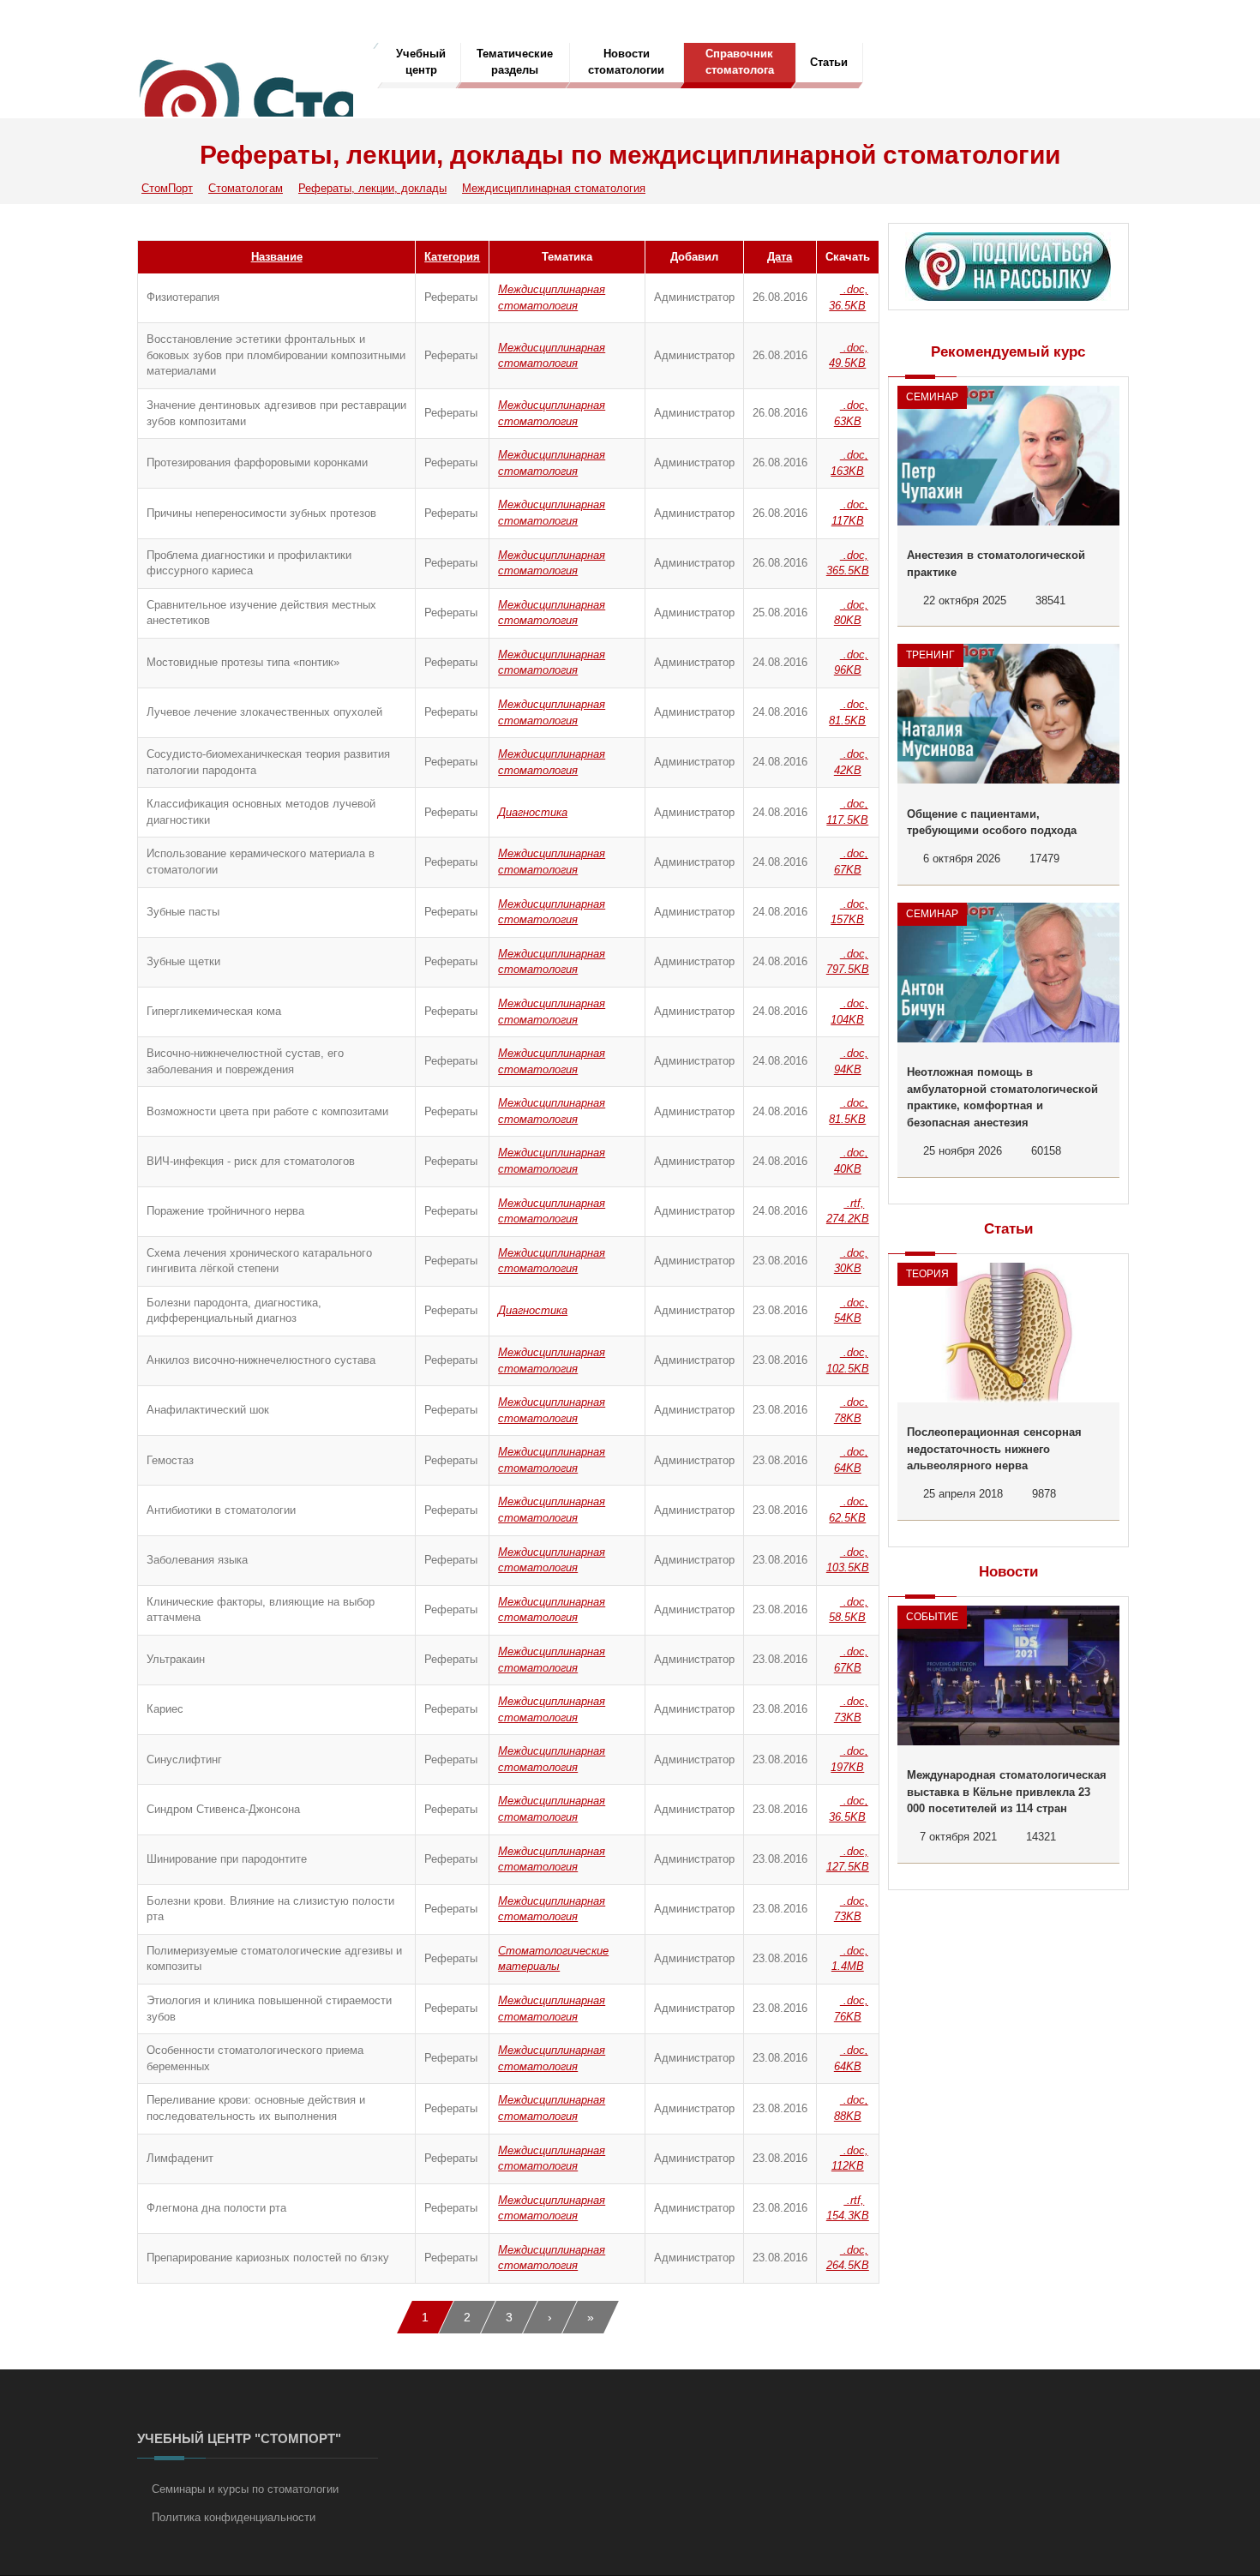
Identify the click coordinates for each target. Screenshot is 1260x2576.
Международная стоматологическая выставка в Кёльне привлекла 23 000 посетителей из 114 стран (1007, 1792)
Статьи (829, 62)
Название (277, 257)
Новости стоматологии (626, 62)
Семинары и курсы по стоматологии (245, 2489)
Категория (452, 257)
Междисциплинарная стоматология (554, 188)
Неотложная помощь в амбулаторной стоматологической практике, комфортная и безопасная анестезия (1002, 1097)
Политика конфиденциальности (234, 2517)
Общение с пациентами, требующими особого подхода (992, 823)
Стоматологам (246, 188)
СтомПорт (167, 188)
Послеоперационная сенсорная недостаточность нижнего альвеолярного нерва (994, 1449)
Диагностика (533, 812)
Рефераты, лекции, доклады (372, 188)
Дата (780, 257)
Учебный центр (421, 62)
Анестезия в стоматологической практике (996, 564)
